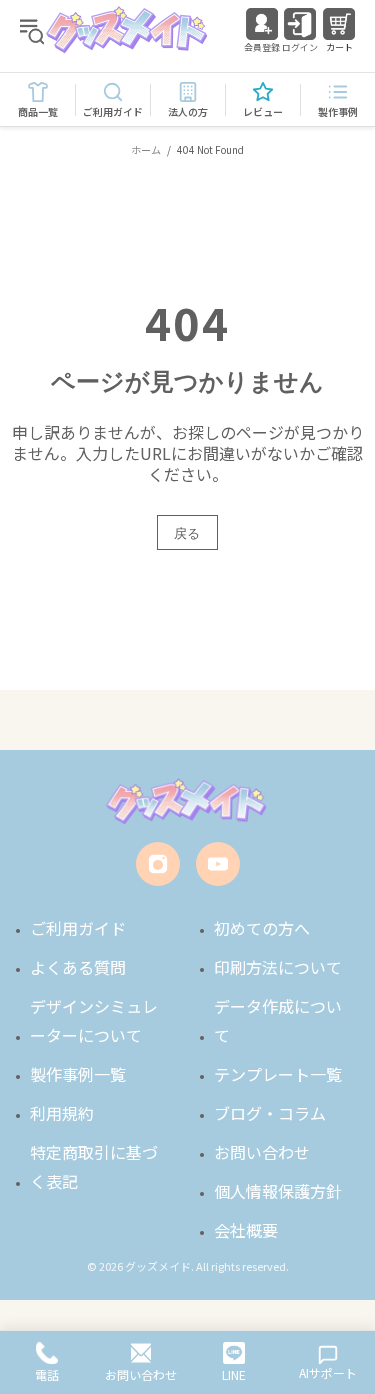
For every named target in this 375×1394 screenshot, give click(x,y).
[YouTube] (218, 864)
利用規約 (62, 1113)
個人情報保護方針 (278, 1191)
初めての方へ (262, 928)
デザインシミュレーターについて (94, 1020)
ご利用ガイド (78, 928)
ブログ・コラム (270, 1113)
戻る (187, 533)
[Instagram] (158, 864)
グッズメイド (128, 30)
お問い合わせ (262, 1152)
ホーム (146, 149)
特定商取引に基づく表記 (94, 1166)
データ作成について (278, 1020)
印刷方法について (278, 967)
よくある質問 (78, 967)
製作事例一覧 (78, 1074)
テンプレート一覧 (278, 1074)
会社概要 (246, 1230)
